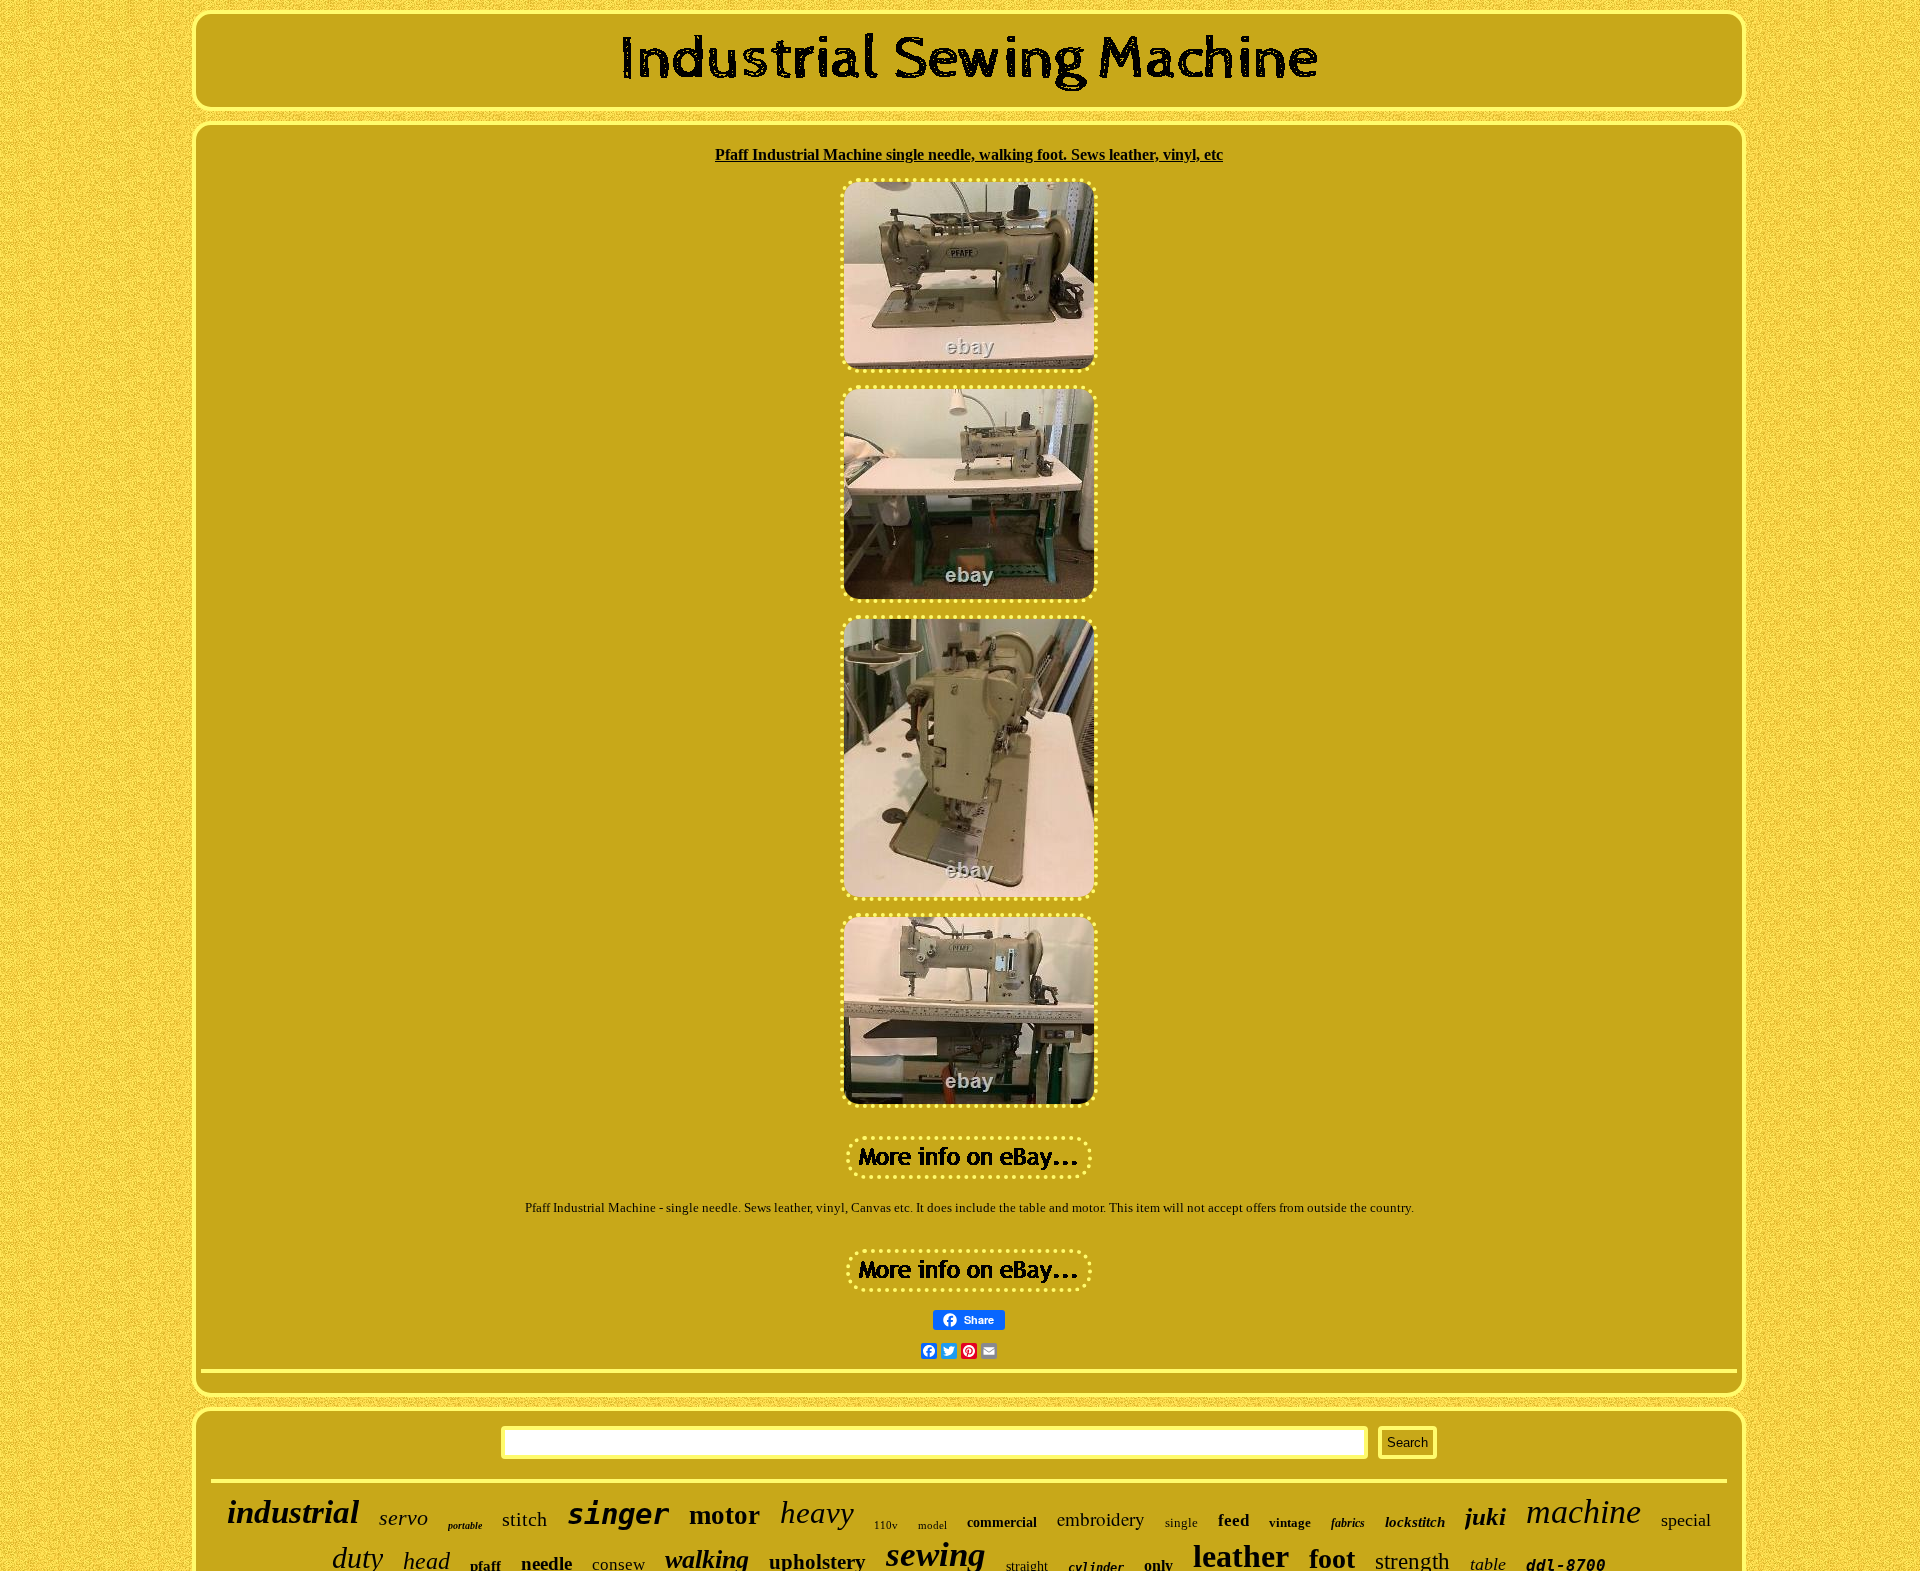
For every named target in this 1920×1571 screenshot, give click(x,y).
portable (465, 1525)
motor (724, 1515)
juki (1485, 1516)
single (1181, 1522)
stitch (524, 1519)
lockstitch (1415, 1522)
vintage (1290, 1522)
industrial (293, 1512)
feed (1233, 1520)
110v (886, 1525)
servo (403, 1517)
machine (1583, 1511)
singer (618, 1514)
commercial (1002, 1522)
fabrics (1348, 1523)
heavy (817, 1512)
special (1686, 1520)
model (932, 1525)
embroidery (1101, 1518)
